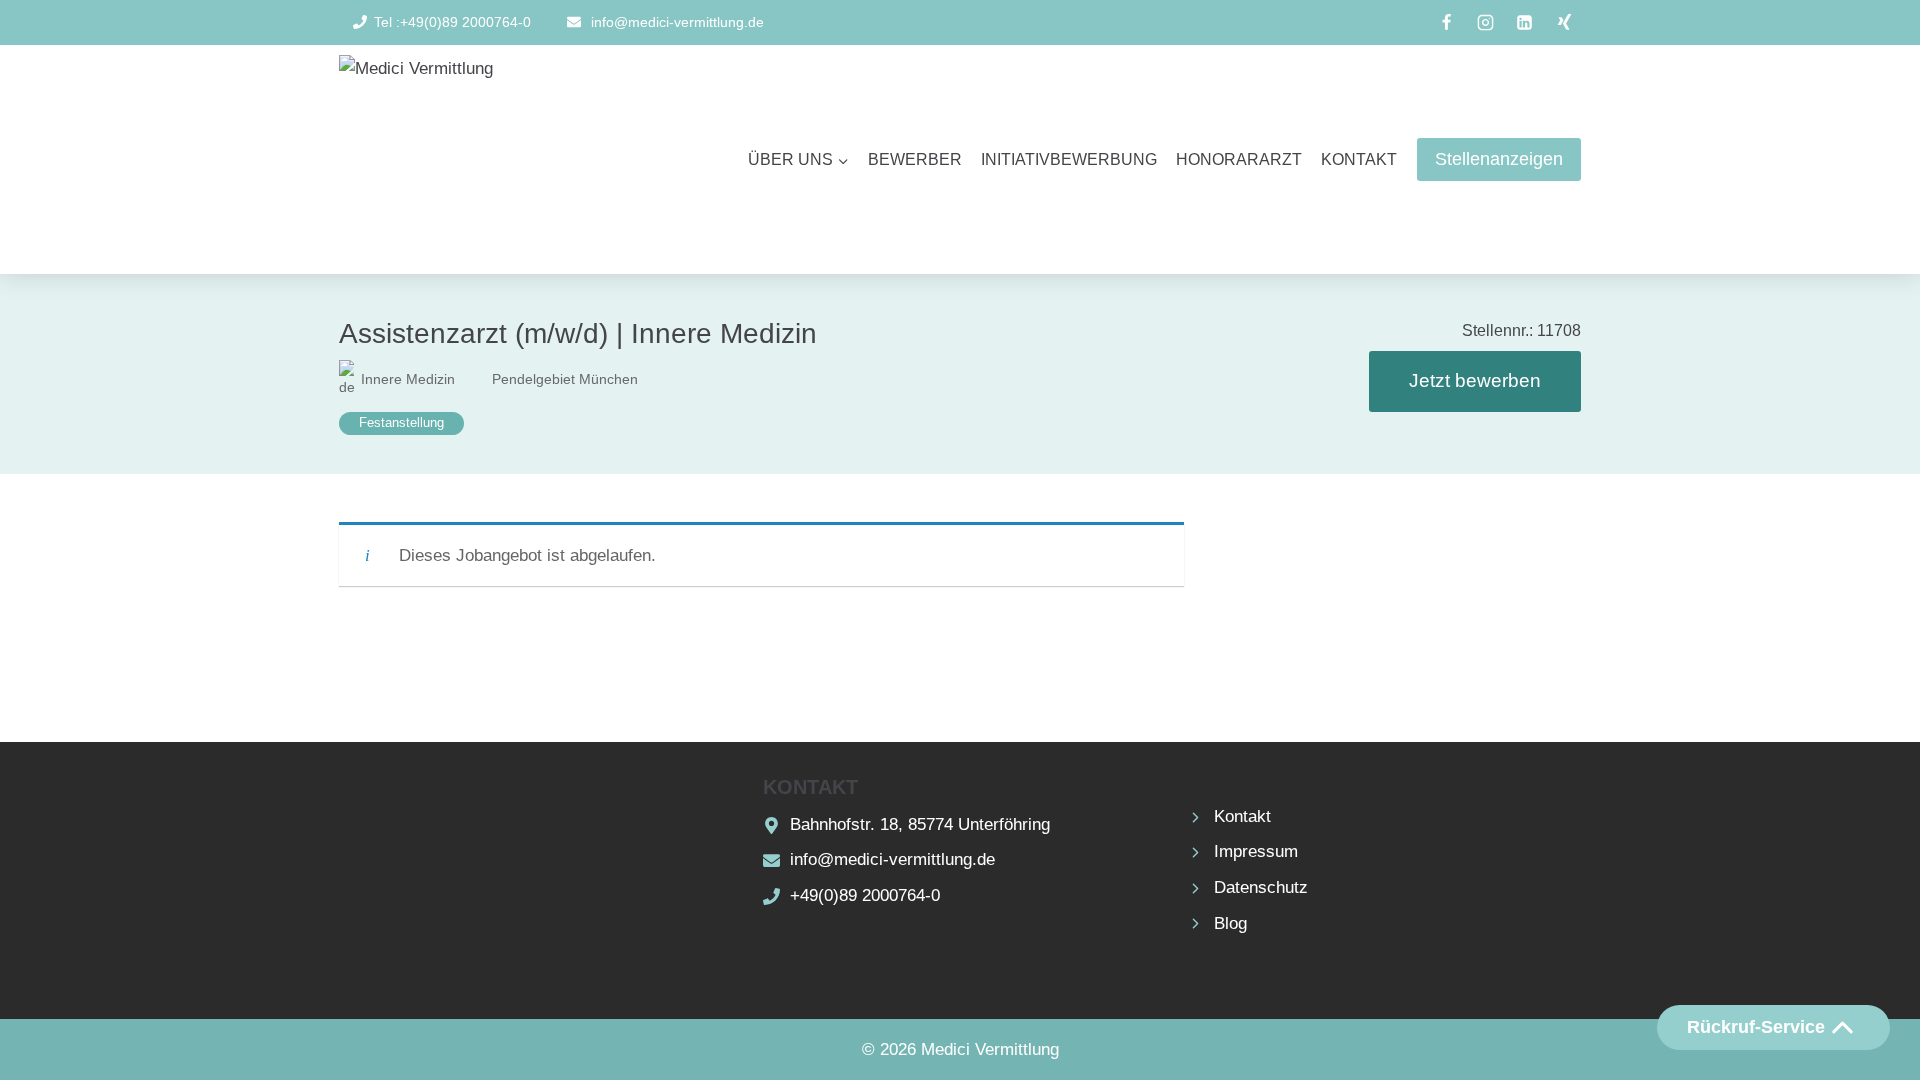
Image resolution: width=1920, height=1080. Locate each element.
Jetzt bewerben (1475, 380)
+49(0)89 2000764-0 (865, 895)
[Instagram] (1486, 23)
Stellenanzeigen (1499, 159)
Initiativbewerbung (1069, 159)
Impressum (1256, 851)
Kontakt (1359, 159)
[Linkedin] (1525, 23)
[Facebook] (1447, 23)
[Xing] (1564, 23)
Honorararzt (1239, 159)
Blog (1230, 923)
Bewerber (915, 159)
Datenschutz (1261, 887)
